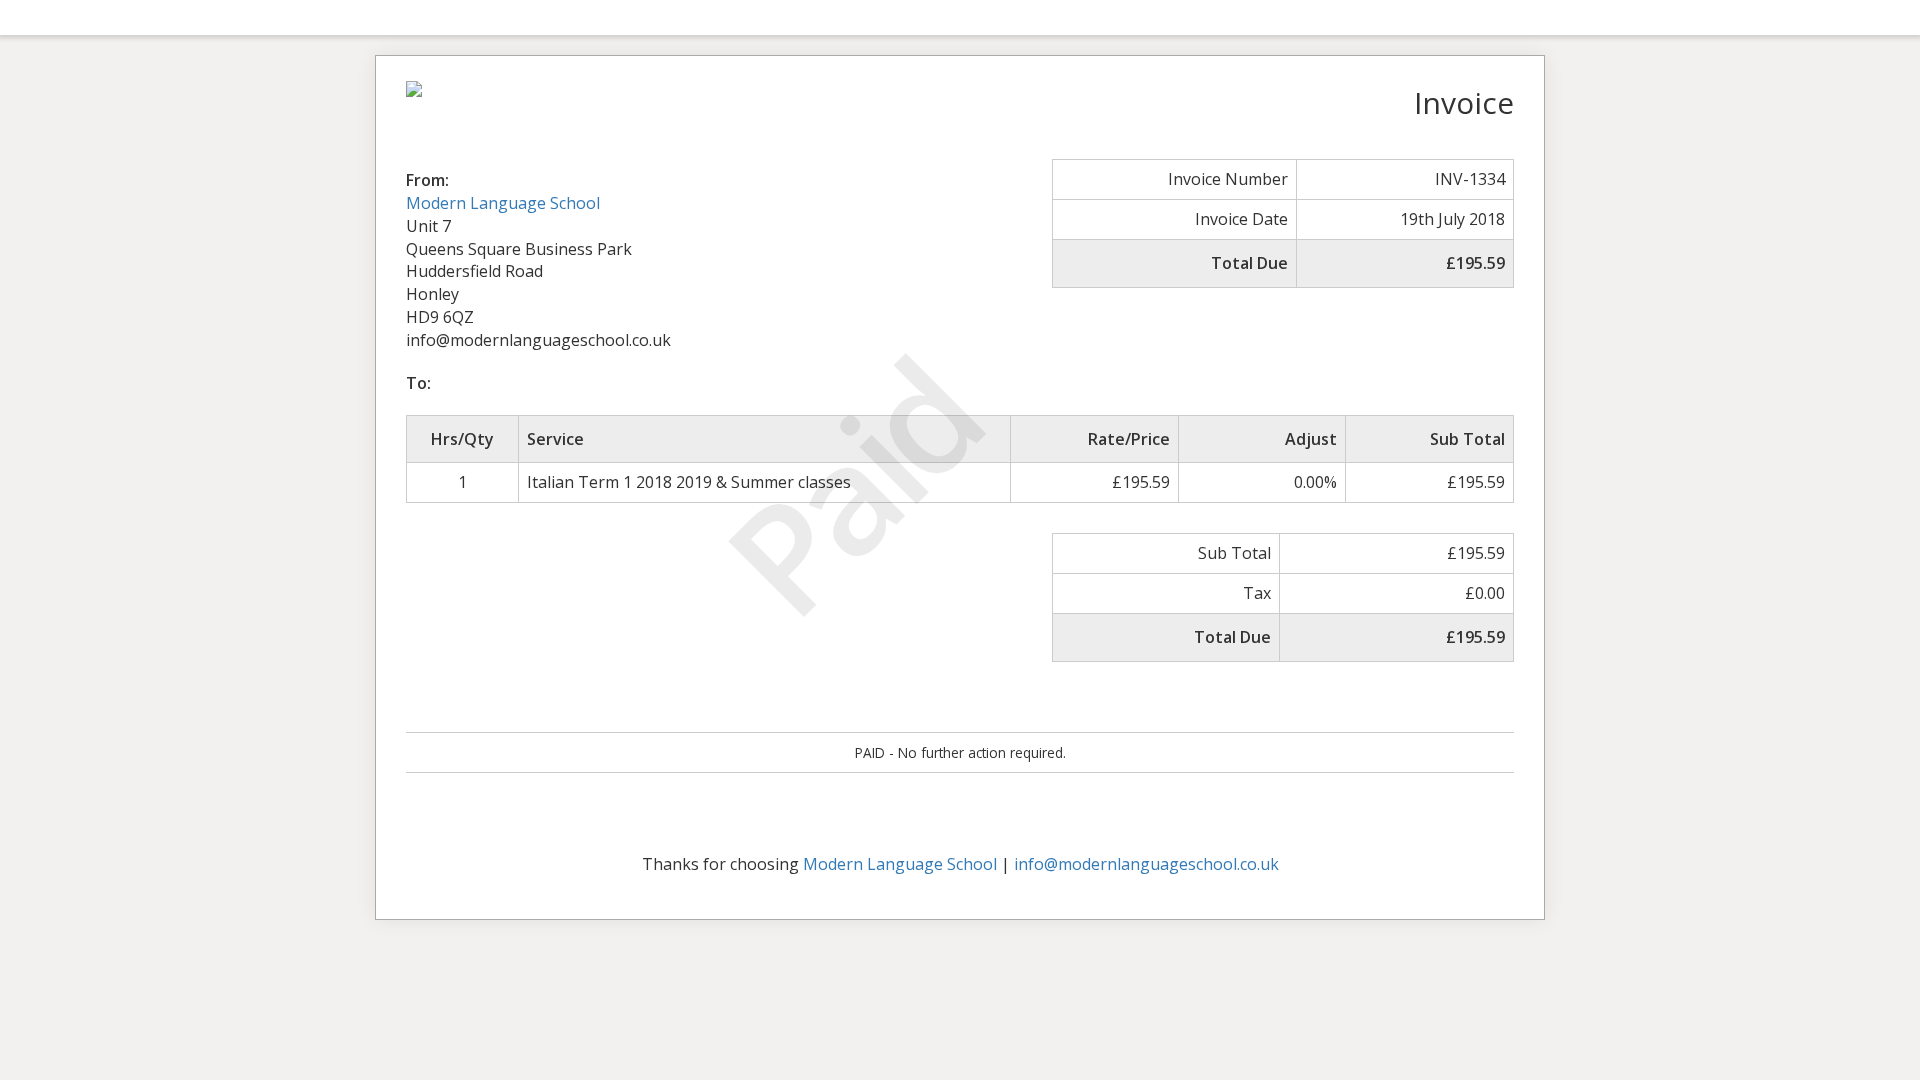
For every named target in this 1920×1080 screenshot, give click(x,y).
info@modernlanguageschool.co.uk (1146, 864)
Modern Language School (503, 203)
